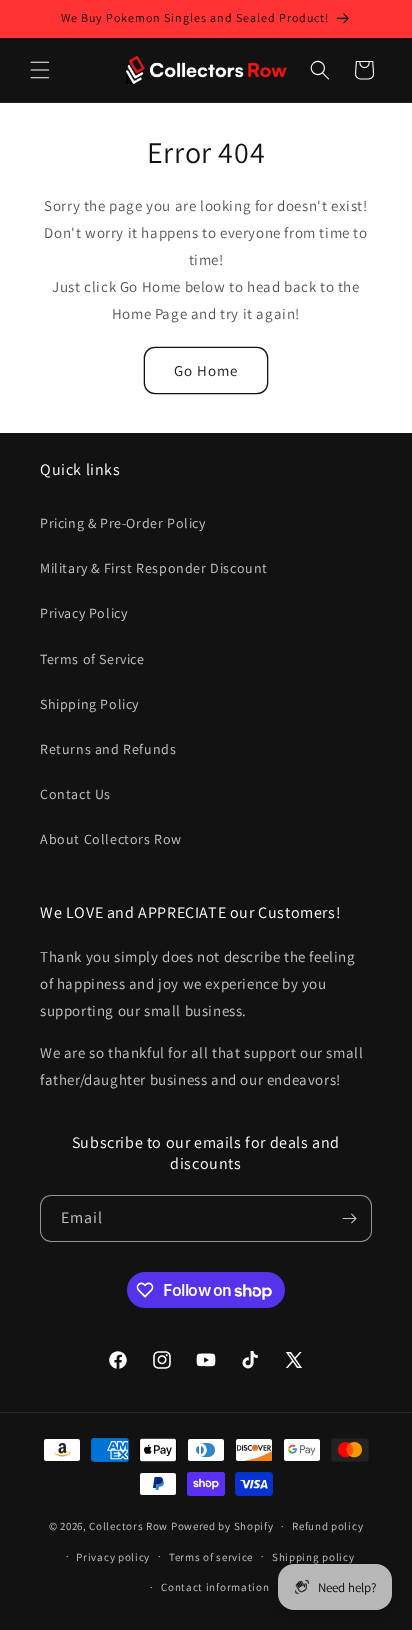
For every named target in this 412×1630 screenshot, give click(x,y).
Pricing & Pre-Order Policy (123, 523)
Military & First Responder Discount (154, 568)
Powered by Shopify (222, 1526)
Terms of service (211, 1557)
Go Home (206, 370)
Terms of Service (92, 659)
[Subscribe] (349, 1218)
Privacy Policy (83, 613)
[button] (40, 70)
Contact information (215, 1587)
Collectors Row (128, 1526)
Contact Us (75, 794)
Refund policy (327, 1526)
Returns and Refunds (108, 749)
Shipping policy (313, 1557)
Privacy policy (113, 1557)
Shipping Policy (89, 704)
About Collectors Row (111, 839)
